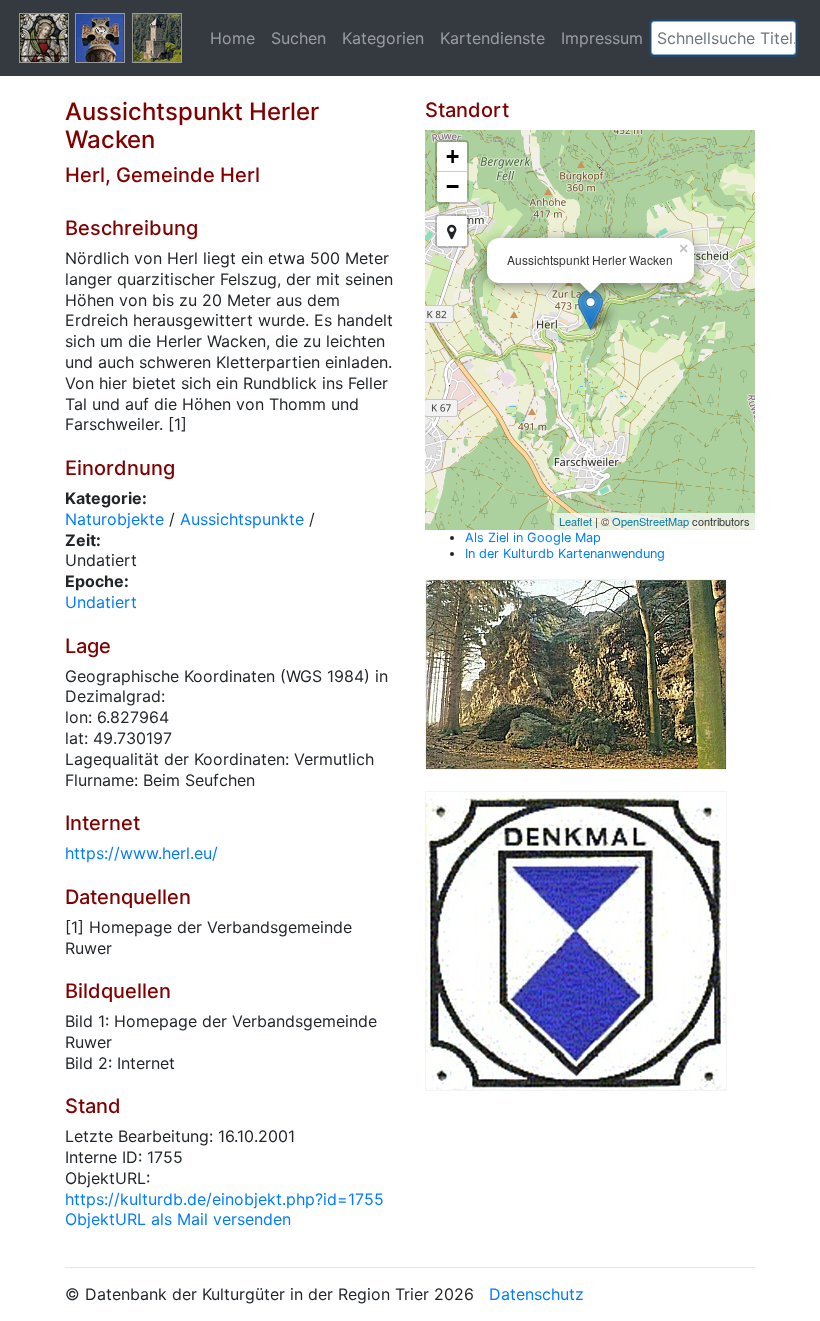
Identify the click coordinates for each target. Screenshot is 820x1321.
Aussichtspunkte (242, 519)
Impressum (602, 38)
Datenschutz (536, 1294)
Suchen (298, 38)
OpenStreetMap (650, 521)
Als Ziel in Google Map (533, 537)
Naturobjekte (114, 519)
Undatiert (101, 602)
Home (232, 38)
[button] (781, 38)
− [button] (452, 186)
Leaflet (575, 521)
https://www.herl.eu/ (141, 853)
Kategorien (383, 38)
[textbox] (723, 38)
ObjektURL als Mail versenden (178, 1219)
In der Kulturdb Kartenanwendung (565, 553)
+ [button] (452, 156)
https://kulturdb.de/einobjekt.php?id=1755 (224, 1199)
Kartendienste (492, 38)
